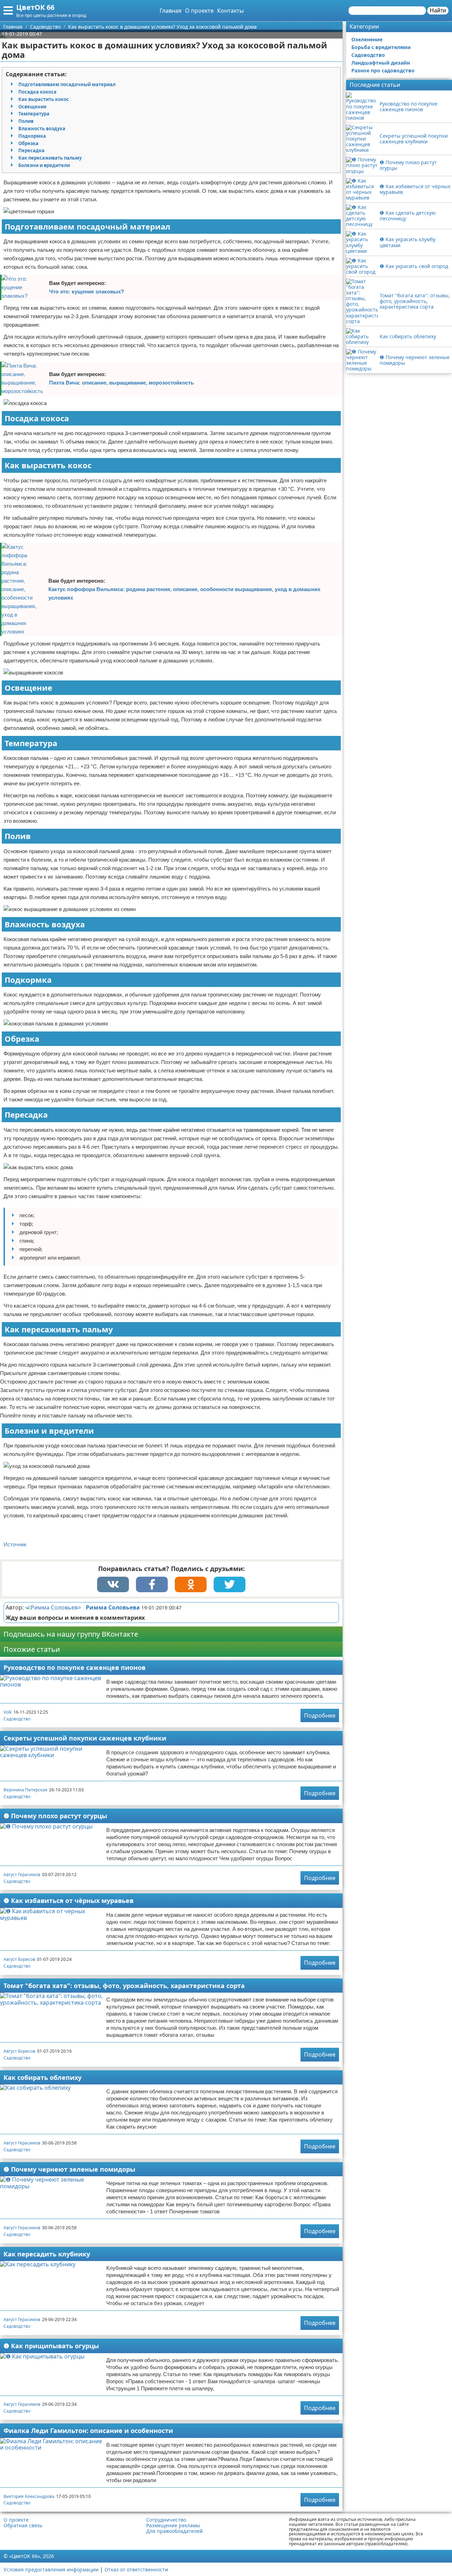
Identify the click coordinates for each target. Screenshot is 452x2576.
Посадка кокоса (37, 92)
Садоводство (17, 1719)
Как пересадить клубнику (47, 2254)
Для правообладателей (174, 2531)
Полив (26, 121)
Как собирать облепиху (43, 2077)
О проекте (199, 11)
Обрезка (28, 143)
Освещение (32, 107)
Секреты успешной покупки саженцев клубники (85, 1738)
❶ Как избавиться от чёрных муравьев (69, 1900)
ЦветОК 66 (35, 7)
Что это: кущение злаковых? (87, 291)
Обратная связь (23, 2526)
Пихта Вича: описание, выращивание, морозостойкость (121, 383)
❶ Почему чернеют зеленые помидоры (69, 2169)
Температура (34, 114)
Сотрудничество (166, 2520)
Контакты (230, 11)
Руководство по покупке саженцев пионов (75, 1667)
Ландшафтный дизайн (381, 63)
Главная (171, 11)
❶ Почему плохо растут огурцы (55, 1816)
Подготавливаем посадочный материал (67, 84)
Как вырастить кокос (44, 99)
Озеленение (367, 39)
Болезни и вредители (44, 165)
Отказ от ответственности (136, 2569)
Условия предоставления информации (51, 2569)
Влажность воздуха (42, 129)
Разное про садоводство (383, 70)
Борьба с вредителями (381, 47)
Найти (438, 10)
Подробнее (320, 1715)
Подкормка (32, 136)
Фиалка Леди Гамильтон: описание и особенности (88, 2431)
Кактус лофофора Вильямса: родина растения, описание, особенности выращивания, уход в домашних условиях (184, 593)
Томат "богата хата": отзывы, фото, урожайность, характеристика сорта (124, 1986)
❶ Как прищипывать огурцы (51, 2346)
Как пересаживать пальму (50, 158)
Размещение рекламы (173, 2526)
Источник (15, 1544)
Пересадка (31, 150)
